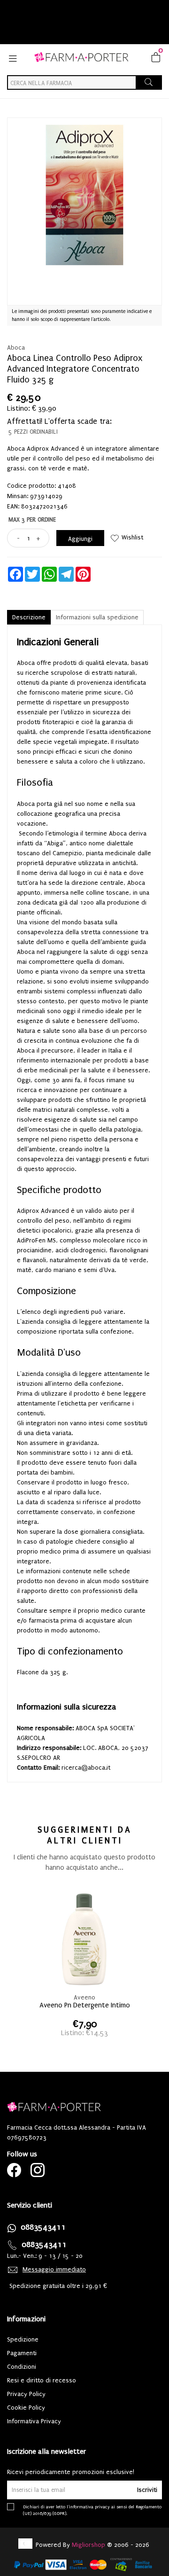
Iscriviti (147, 2490)
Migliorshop (88, 2545)
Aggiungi (80, 539)
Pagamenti (22, 2353)
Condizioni (22, 2367)
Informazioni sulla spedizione (97, 617)
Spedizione (23, 2339)
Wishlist (132, 537)
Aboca (16, 347)
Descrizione (29, 617)
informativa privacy (89, 2507)
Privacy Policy (26, 2394)
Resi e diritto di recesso (42, 2380)
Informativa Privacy (34, 2421)
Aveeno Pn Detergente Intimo (85, 2005)
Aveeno (84, 1997)
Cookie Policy (26, 2408)
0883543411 (43, 2227)
